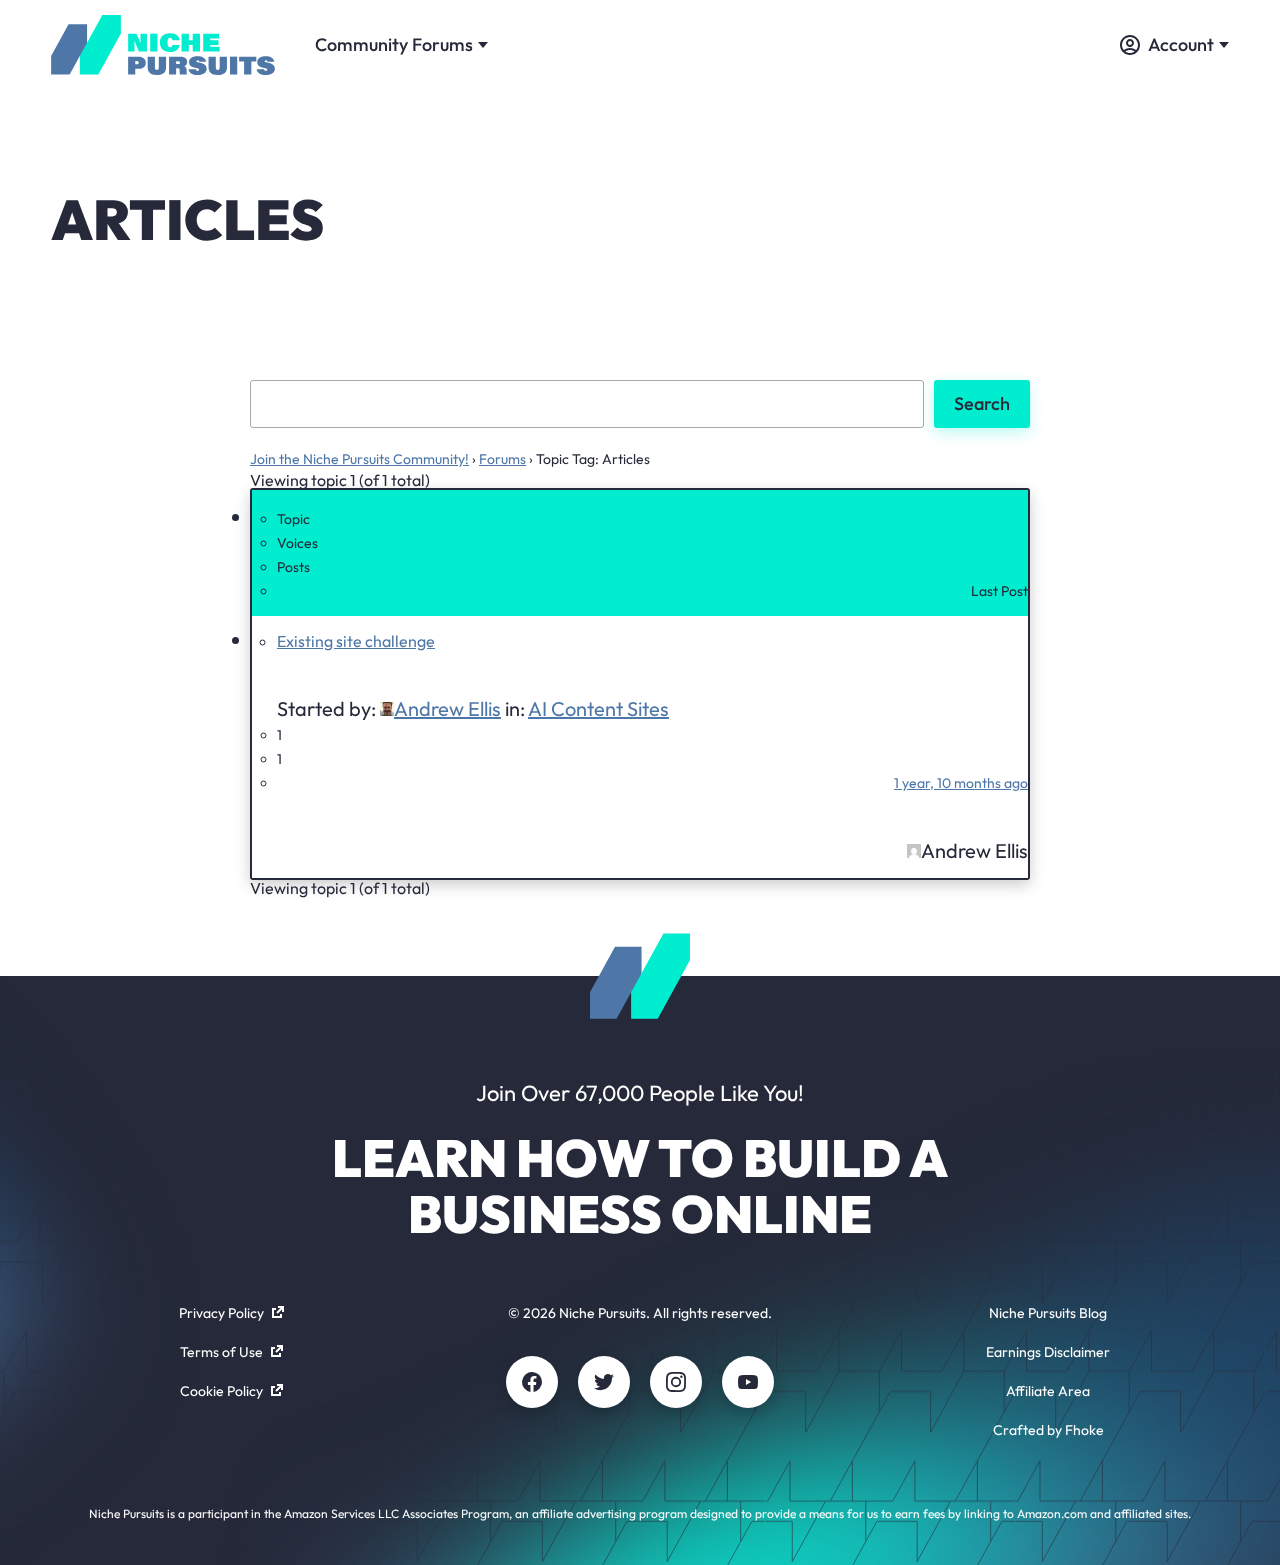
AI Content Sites (598, 708)
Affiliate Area (1048, 1391)
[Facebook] (532, 1382)
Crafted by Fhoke (1048, 1430)
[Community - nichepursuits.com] (163, 45)
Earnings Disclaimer (1048, 1352)
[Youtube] (748, 1382)
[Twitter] (604, 1382)
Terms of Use (221, 1352)
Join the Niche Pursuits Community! (359, 459)
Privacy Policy (221, 1313)
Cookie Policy (221, 1391)
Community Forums (394, 44)
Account (1181, 44)
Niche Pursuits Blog (1048, 1313)
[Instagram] (676, 1382)
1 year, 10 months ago (961, 783)
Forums (502, 459)
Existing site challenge (356, 641)
